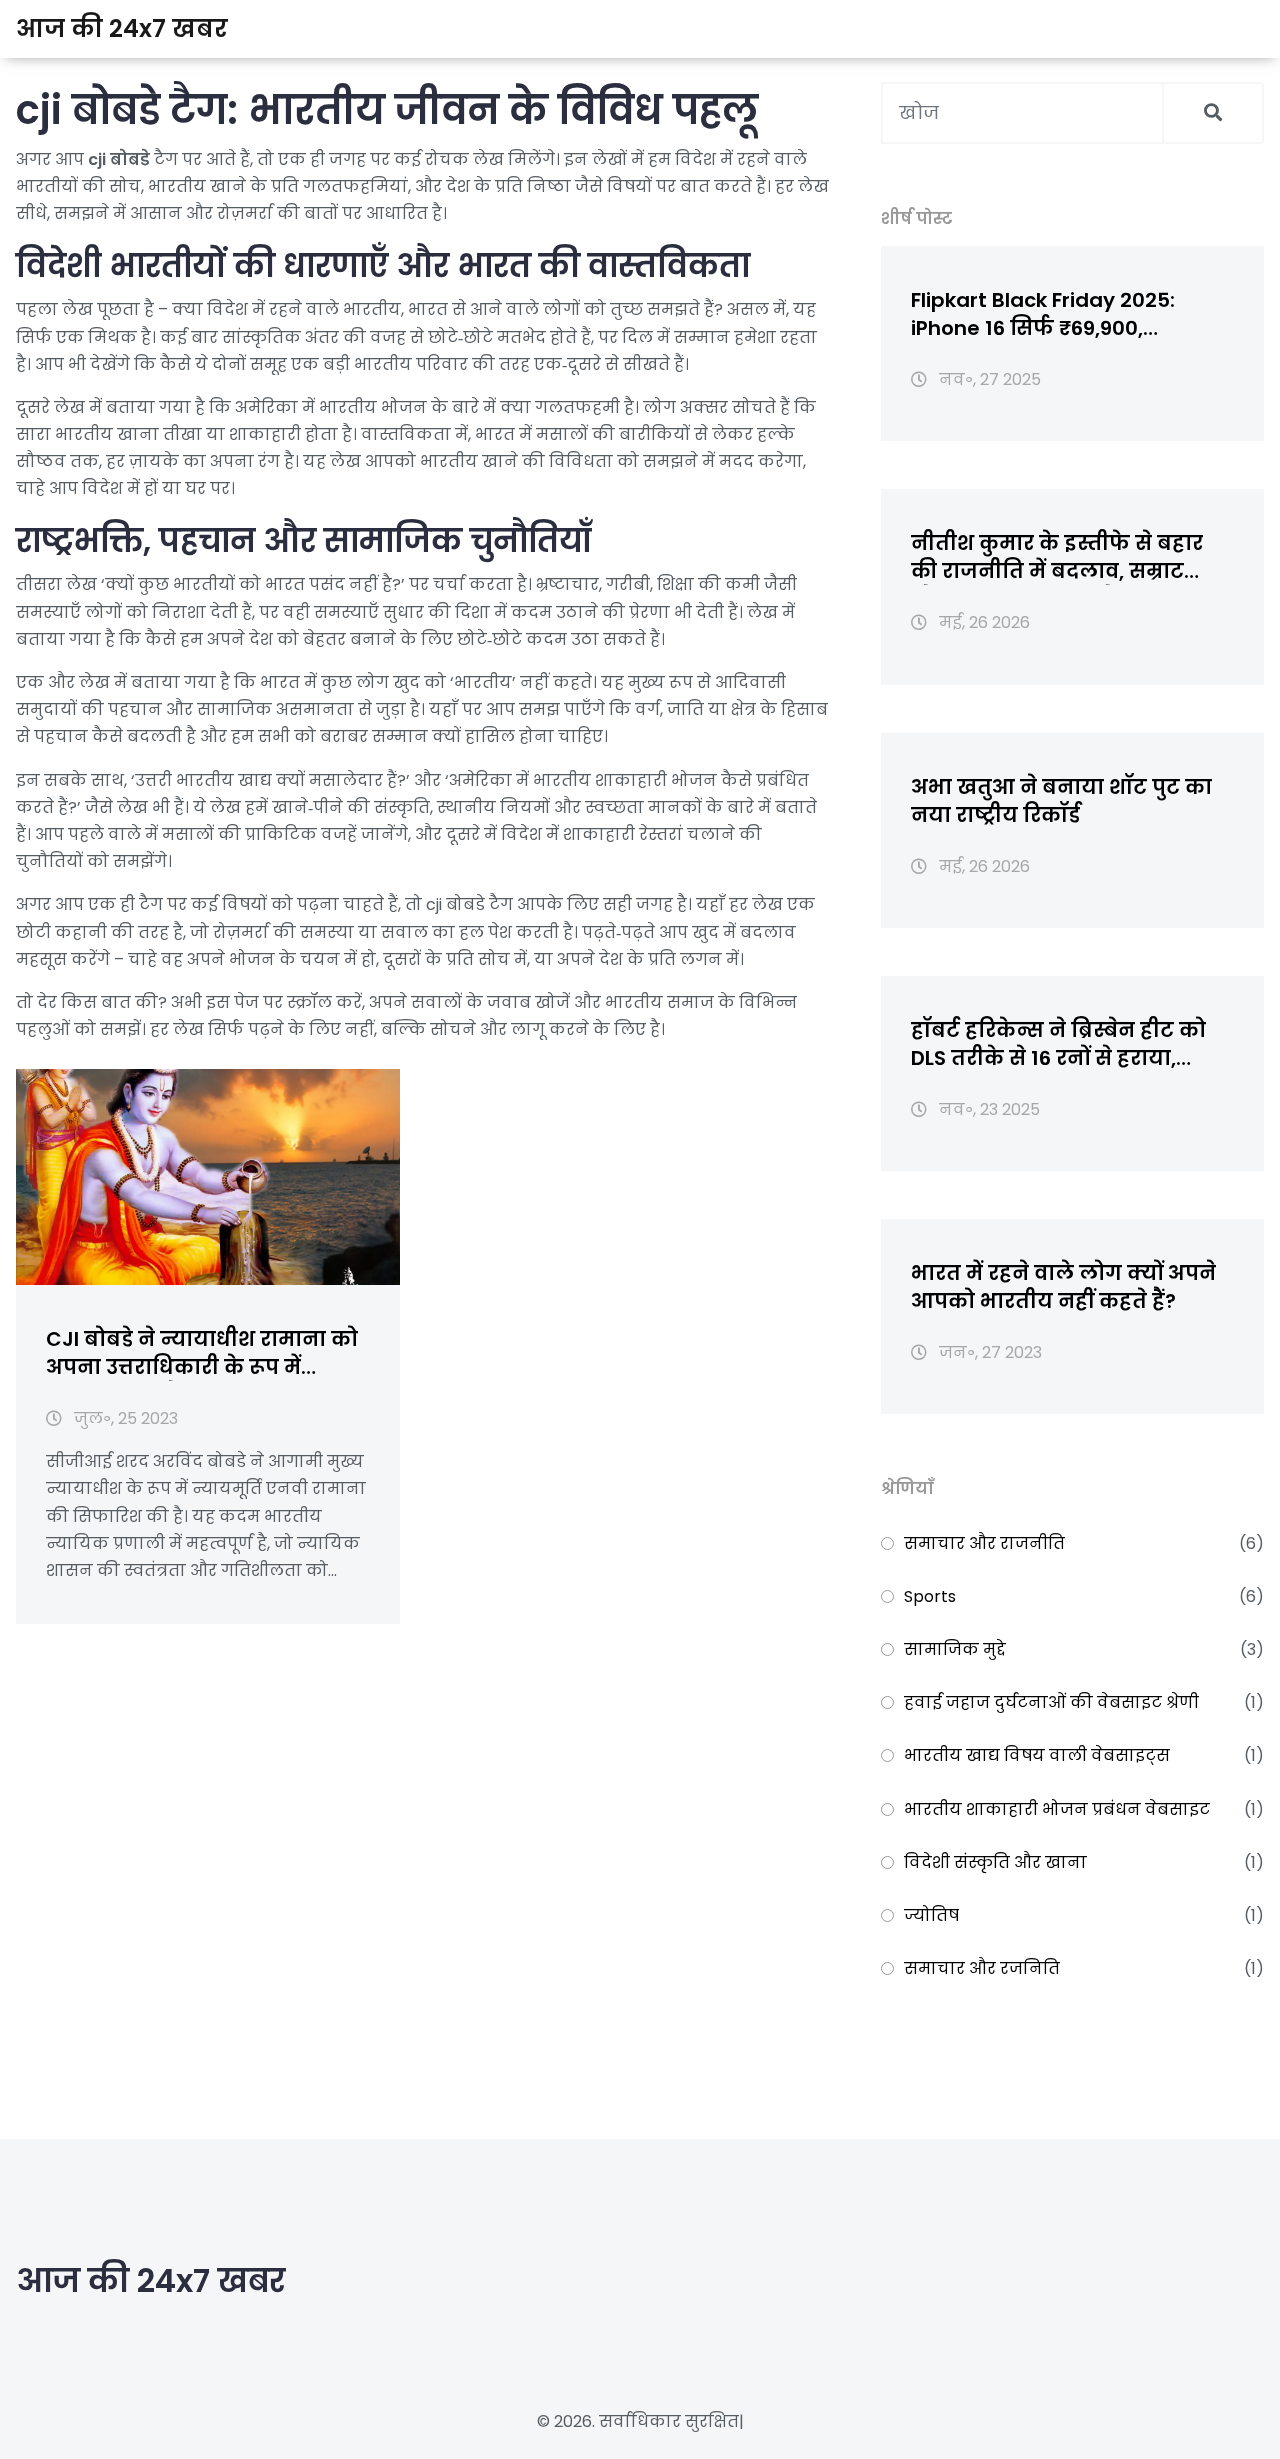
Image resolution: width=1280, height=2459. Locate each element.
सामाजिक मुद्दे (955, 1649)
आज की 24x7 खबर (122, 28)
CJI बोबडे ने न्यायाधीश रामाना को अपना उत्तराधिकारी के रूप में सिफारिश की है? (202, 1353)
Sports (930, 1596)
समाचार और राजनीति (984, 1543)
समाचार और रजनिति (982, 1968)
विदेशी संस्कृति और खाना (995, 1862)
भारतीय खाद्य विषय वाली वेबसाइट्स (1037, 1755)
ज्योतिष (931, 1915)
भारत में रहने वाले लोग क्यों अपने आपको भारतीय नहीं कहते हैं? (1063, 1287)
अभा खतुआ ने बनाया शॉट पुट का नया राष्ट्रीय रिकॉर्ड (1061, 801)
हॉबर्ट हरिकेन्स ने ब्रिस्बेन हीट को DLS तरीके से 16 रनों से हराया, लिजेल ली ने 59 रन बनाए (1058, 1044)
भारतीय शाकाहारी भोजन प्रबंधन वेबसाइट (1057, 1809)
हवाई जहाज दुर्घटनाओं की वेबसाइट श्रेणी (1051, 1702)
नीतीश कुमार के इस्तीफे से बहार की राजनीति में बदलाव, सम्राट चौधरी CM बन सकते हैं (1057, 557)
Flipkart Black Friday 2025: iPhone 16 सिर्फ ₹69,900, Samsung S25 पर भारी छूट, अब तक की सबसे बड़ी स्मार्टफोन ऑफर (1070, 314)
